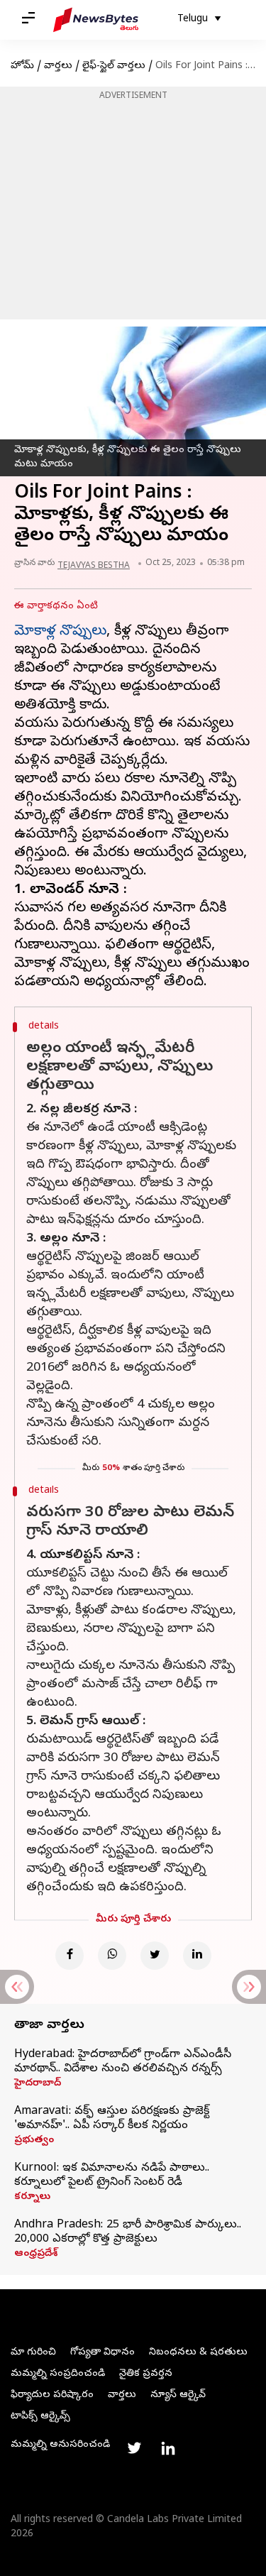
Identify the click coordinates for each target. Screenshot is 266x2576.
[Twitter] (155, 1956)
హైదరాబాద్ (38, 2084)
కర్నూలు (32, 2198)
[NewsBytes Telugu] (96, 20)
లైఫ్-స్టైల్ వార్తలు (114, 66)
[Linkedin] (197, 1956)
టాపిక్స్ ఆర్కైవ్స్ (40, 2417)
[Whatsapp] (112, 1956)
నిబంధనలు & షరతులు (198, 2353)
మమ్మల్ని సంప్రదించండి (58, 2374)
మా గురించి (33, 2353)
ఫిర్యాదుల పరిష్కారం (52, 2395)
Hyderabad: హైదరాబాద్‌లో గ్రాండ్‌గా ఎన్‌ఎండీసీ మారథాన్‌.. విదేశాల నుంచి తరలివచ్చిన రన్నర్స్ (123, 2062)
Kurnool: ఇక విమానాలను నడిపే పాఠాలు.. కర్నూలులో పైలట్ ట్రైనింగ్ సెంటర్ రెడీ (112, 2176)
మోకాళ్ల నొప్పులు (60, 632)
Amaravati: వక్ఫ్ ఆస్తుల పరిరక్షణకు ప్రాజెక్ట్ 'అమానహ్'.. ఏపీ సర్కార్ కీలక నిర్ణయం (112, 2119)
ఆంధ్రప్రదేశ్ (36, 2254)
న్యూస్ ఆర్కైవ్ (178, 2395)
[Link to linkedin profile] (168, 2448)
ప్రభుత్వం (34, 2141)
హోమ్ (22, 66)
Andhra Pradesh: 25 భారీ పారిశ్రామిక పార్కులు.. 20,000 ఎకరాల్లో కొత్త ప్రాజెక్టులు (128, 2232)
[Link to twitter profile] (134, 2448)
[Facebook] (70, 1956)
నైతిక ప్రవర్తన (146, 2374)
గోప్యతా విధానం (102, 2353)
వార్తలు (58, 66)
